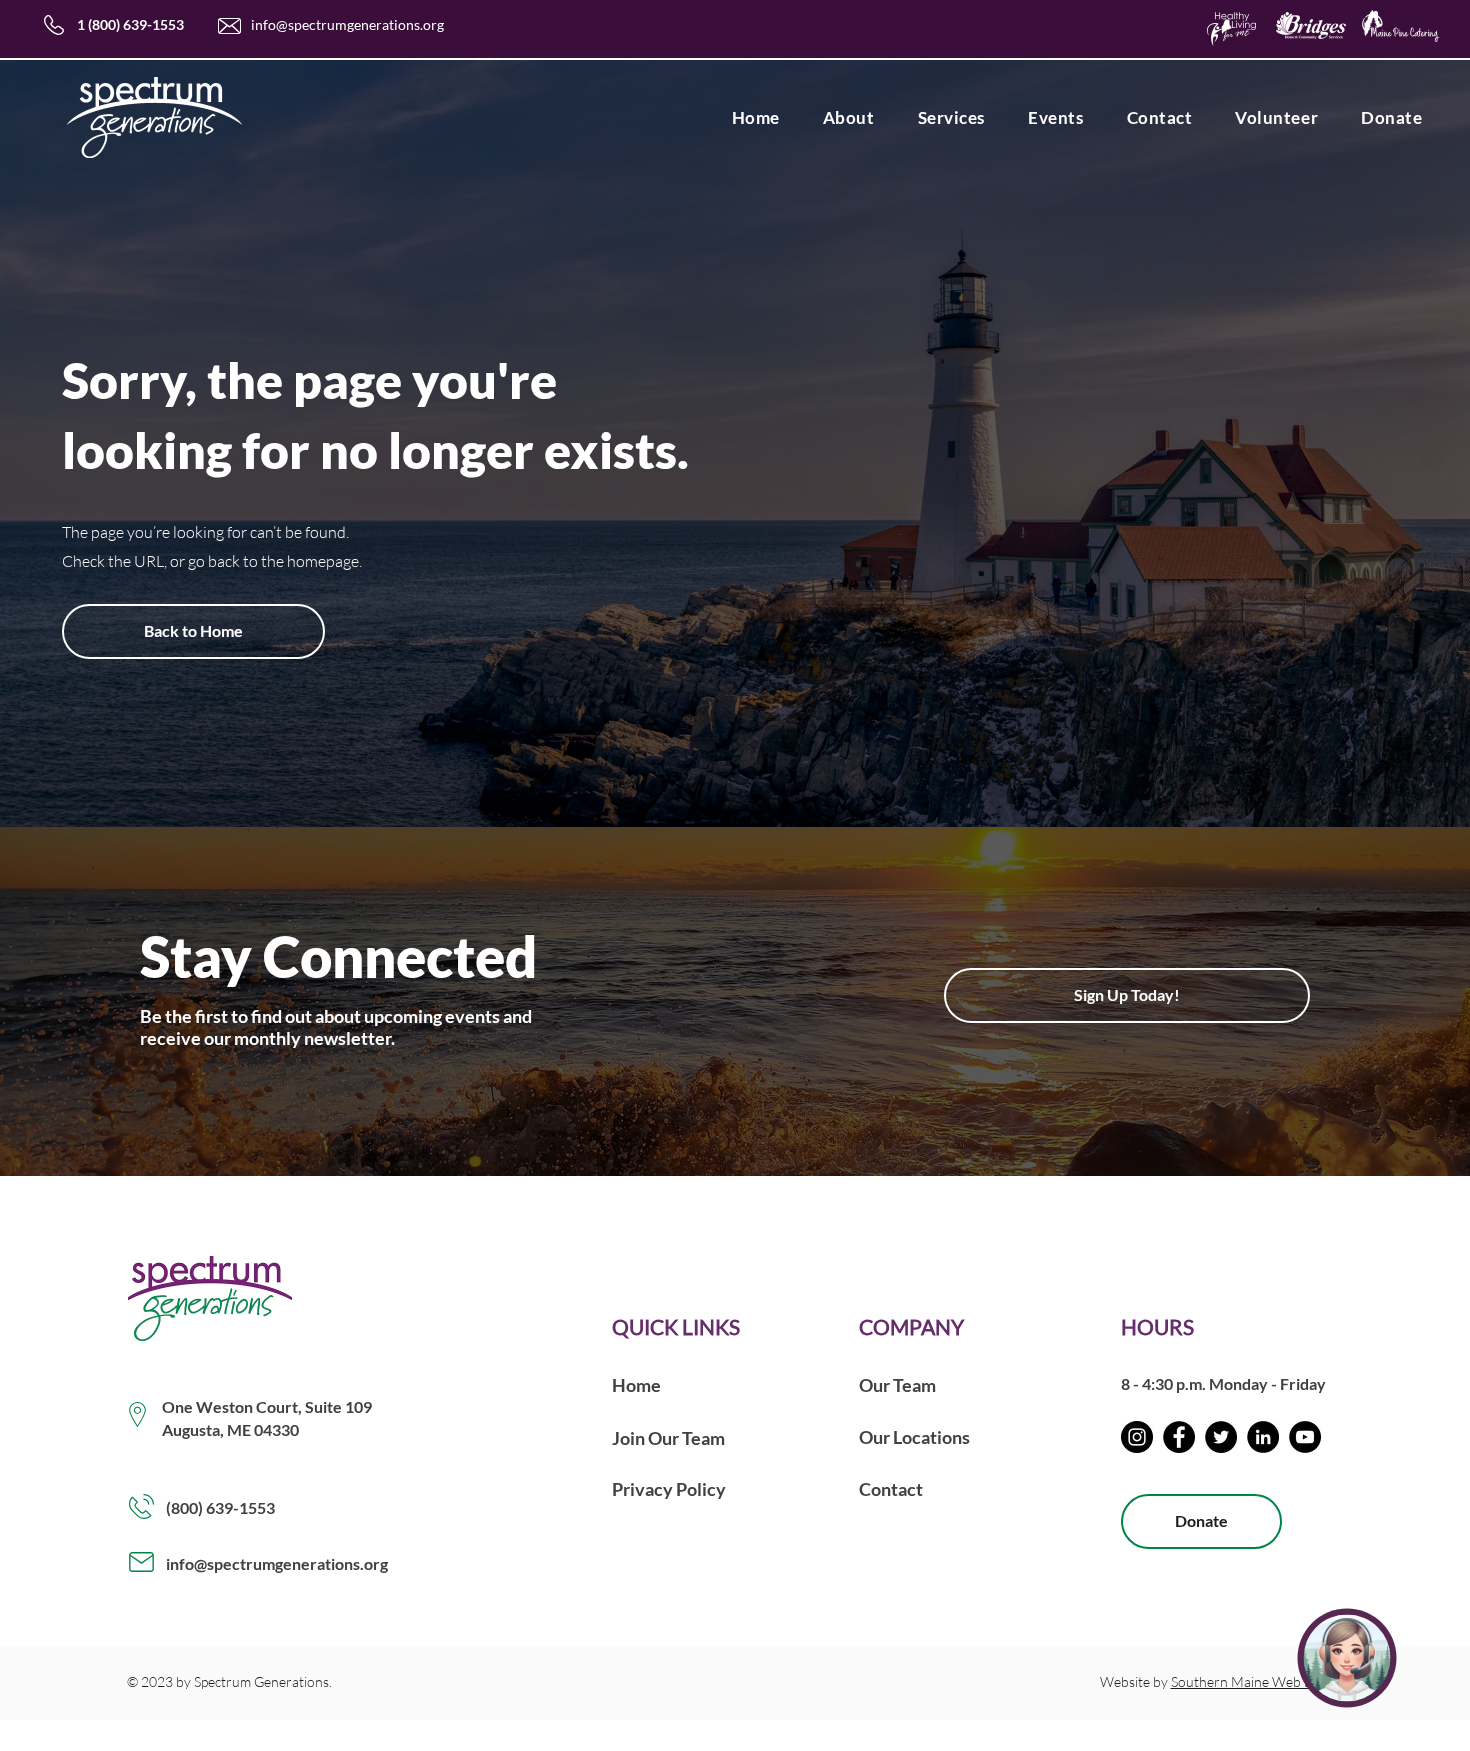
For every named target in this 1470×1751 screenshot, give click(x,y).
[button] (848, 117)
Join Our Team (668, 1438)
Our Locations (914, 1437)
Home (636, 1385)
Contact (891, 1489)
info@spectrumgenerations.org (347, 24)
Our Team (897, 1385)
